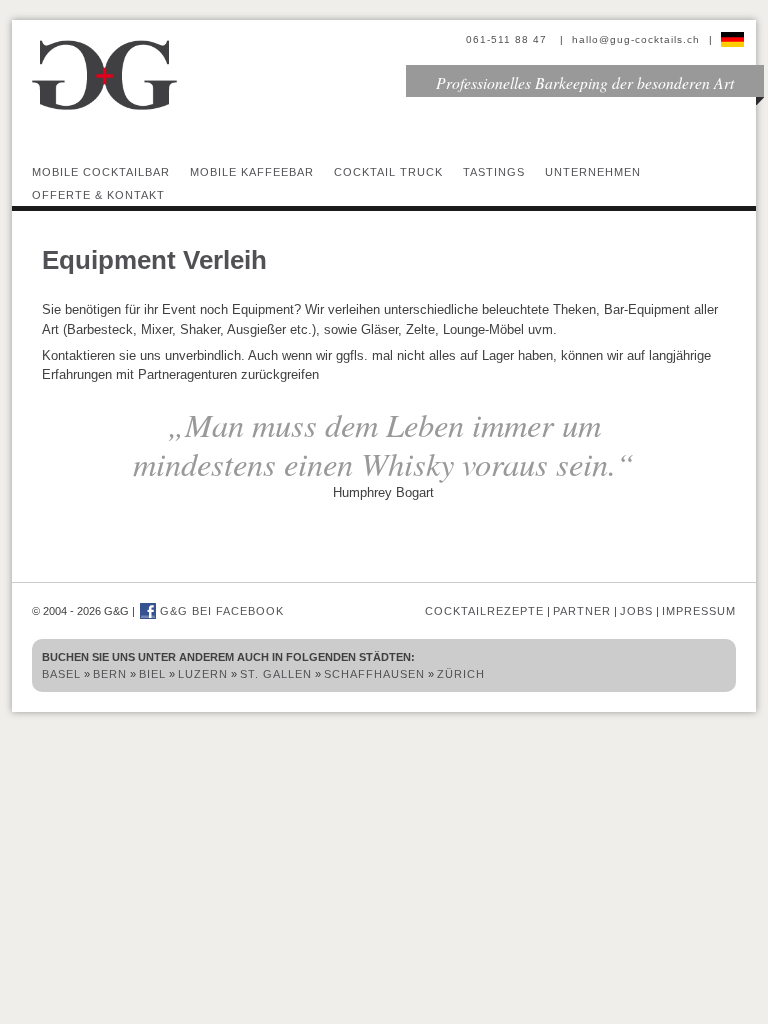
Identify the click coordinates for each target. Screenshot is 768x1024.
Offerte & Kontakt (98, 195)
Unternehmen (593, 172)
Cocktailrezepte (484, 611)
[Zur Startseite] (105, 107)
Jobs (636, 611)
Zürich (461, 674)
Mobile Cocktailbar (101, 172)
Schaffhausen (374, 674)
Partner (582, 611)
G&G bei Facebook (220, 611)
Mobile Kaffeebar (252, 172)
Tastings (494, 172)
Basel (61, 674)
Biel (152, 674)
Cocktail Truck (388, 172)
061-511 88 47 (508, 39)
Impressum (699, 611)
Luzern (203, 674)
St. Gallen (276, 674)
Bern (110, 674)
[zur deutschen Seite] (732, 39)
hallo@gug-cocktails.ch (636, 39)
